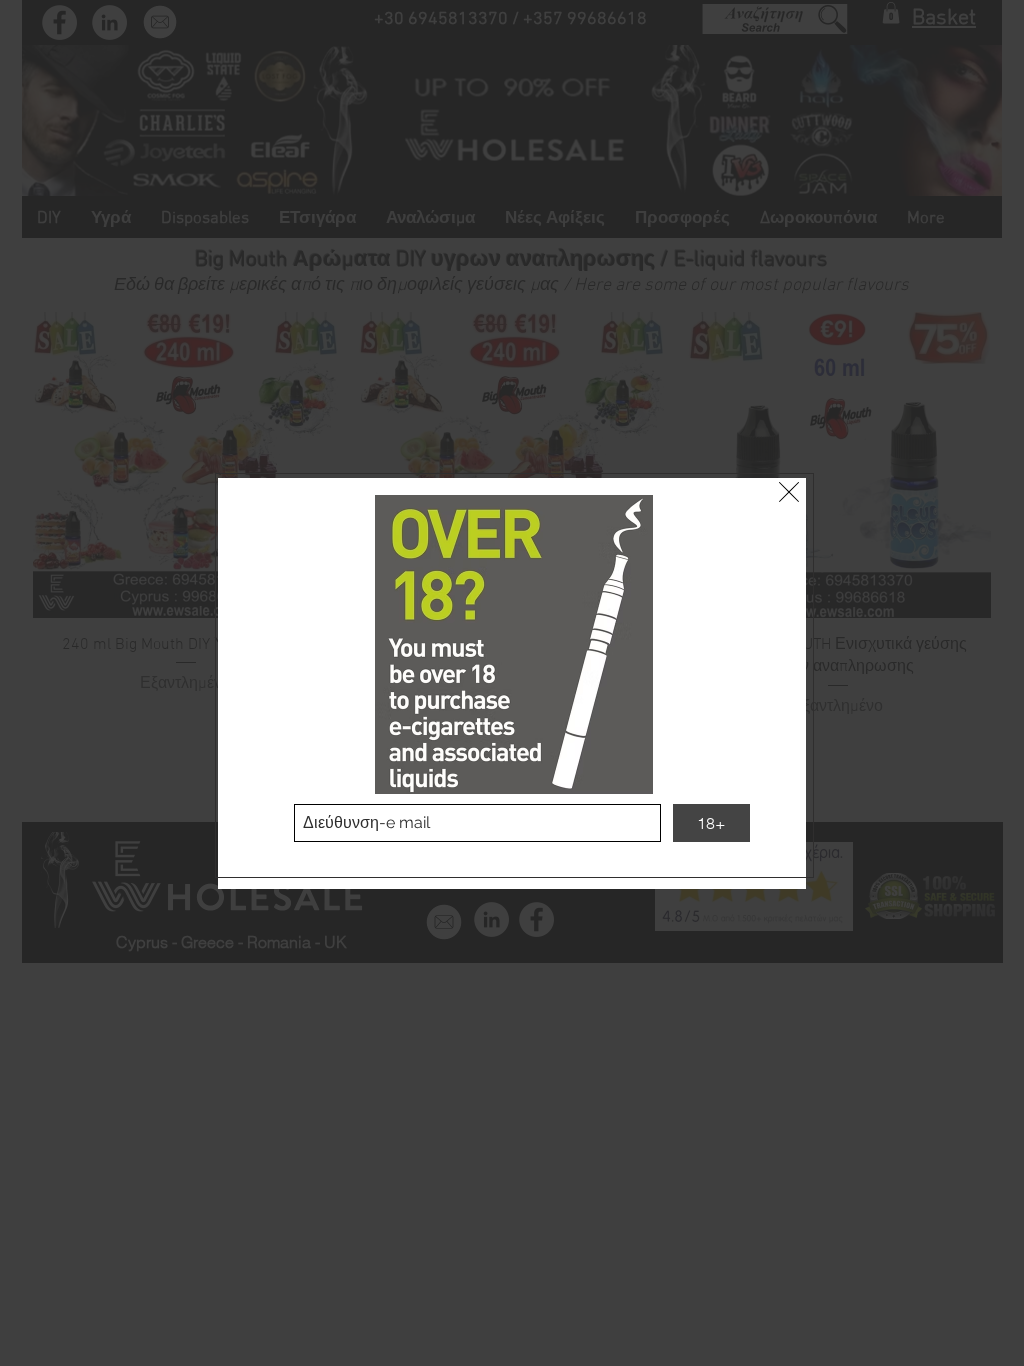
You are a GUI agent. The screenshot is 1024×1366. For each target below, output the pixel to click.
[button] (789, 492)
